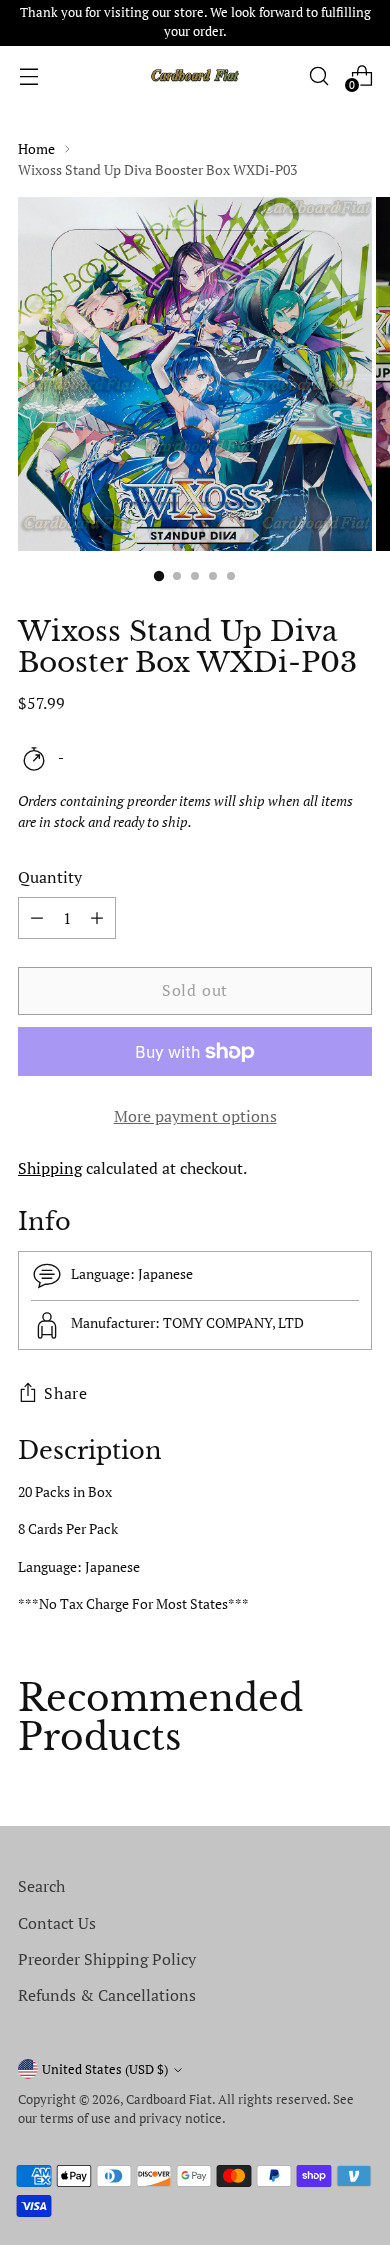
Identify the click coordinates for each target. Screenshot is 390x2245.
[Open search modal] (318, 75)
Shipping (50, 1168)
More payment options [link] (195, 1116)
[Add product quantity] (37, 918)
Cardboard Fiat (169, 2099)
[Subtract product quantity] (97, 918)
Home (36, 148)
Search (41, 1886)
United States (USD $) (105, 2069)
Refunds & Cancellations (107, 1995)
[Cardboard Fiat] (195, 75)
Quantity (50, 877)
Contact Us (57, 1923)
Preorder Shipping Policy (107, 1959)
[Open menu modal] (28, 75)
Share (66, 1393)
